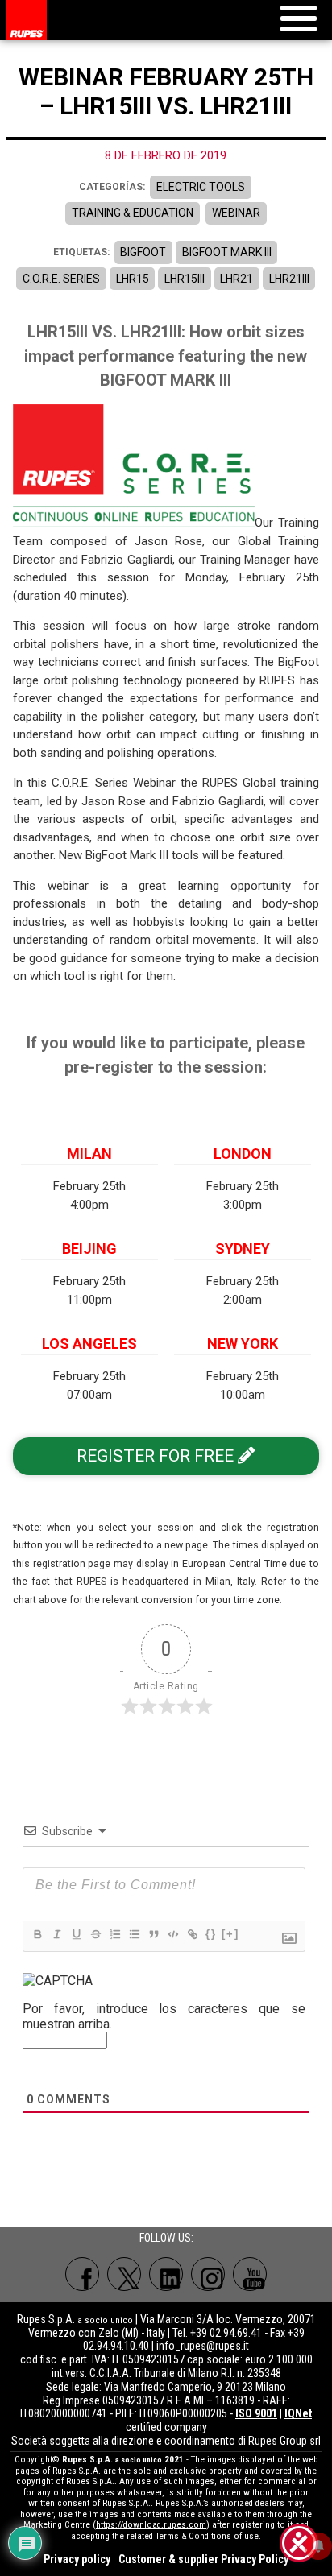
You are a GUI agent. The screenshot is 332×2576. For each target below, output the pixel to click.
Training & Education (133, 213)
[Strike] (95, 1934)
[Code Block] (172, 1934)
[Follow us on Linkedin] (166, 2274)
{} (211, 1934)
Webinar (236, 213)
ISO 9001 (256, 2413)
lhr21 (237, 279)
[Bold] (37, 1934)
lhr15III (185, 279)
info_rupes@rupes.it (203, 2346)
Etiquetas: (81, 252)
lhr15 (133, 279)
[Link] (192, 1934)
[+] (230, 1934)
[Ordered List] (114, 1934)
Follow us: (166, 2238)
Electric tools (201, 187)
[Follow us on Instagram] (208, 2274)
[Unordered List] (134, 1934)
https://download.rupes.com (151, 2525)
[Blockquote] (153, 1934)
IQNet (298, 2413)
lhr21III (289, 279)
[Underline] (76, 1934)
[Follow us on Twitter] (124, 2274)
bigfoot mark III (227, 252)
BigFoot (143, 252)
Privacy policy (77, 2559)
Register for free (157, 1456)
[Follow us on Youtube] (250, 2274)
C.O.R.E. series (61, 279)
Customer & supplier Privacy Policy (203, 2559)
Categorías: (112, 187)
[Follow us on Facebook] (82, 2274)
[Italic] (56, 1934)
